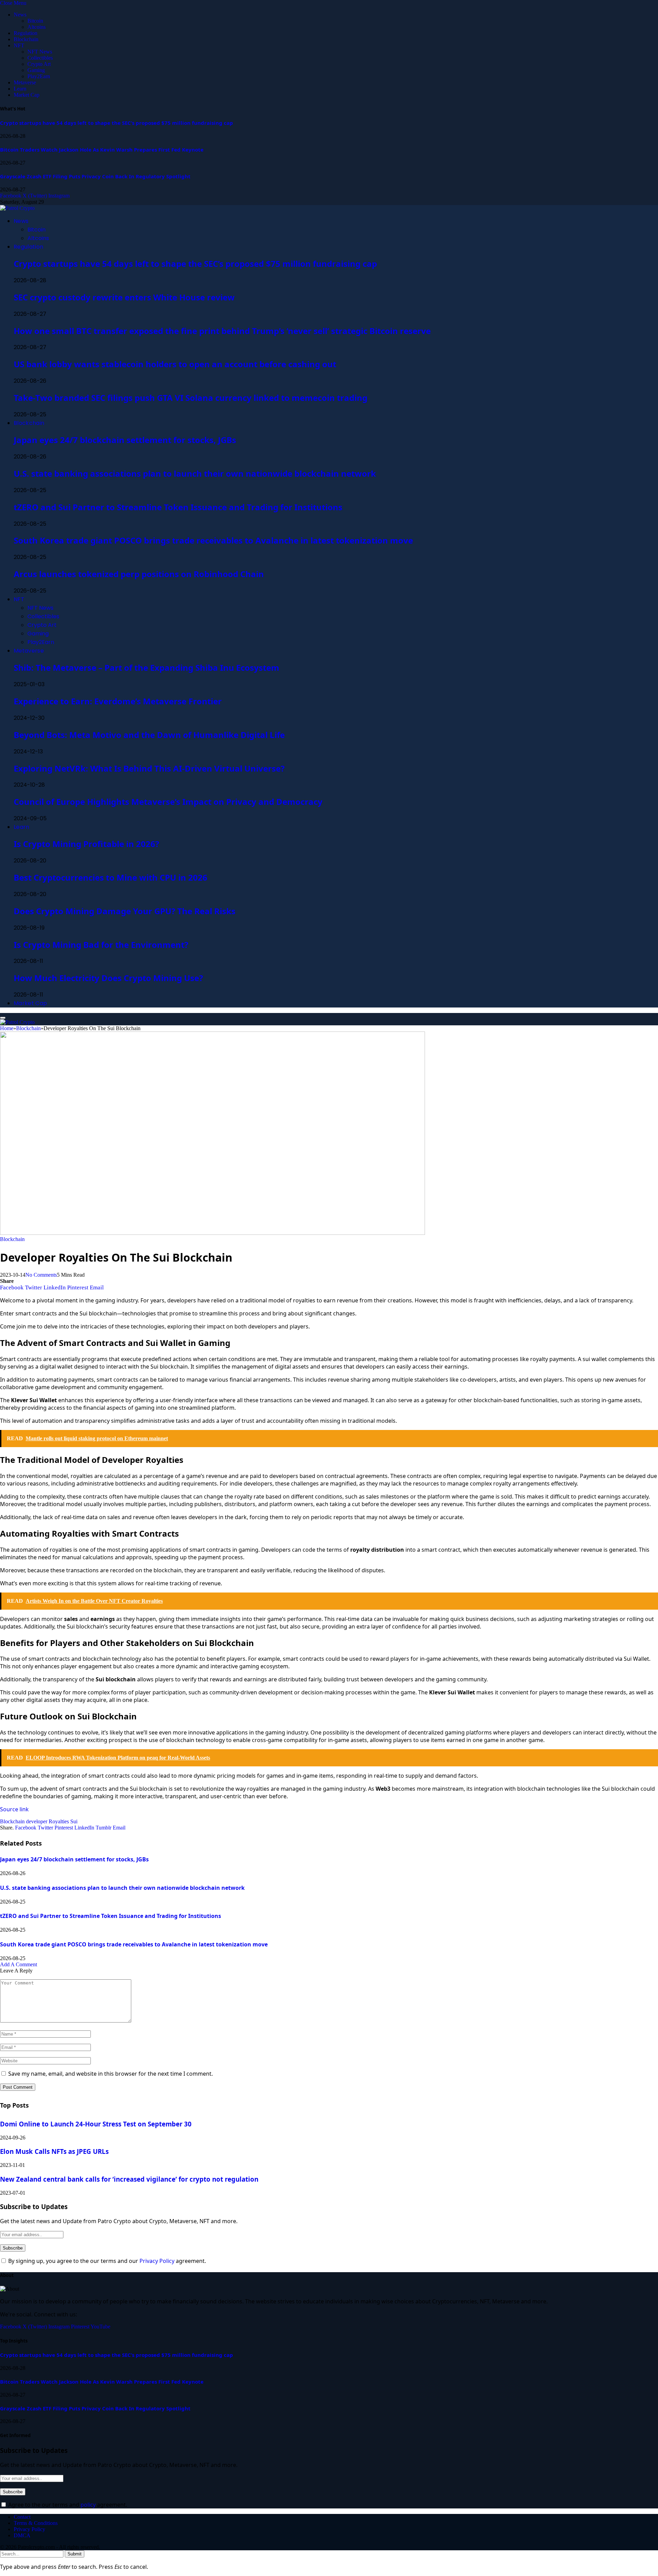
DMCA (22, 2535)
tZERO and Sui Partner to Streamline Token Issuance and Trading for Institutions (178, 507)
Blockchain (26, 39)
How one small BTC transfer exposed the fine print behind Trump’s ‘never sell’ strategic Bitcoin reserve (222, 331)
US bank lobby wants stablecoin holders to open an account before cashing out (175, 364)
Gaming (36, 70)
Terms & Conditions (36, 2523)
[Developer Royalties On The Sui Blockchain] (212, 1233)
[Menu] (3, 1018)
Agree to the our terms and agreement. (67, 2505)
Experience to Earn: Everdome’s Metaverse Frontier (118, 701)
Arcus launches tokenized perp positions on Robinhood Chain (139, 574)
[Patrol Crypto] (17, 208)
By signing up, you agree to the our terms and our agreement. (106, 2261)
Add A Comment (19, 1964)
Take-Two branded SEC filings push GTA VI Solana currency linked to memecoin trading (191, 398)
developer (37, 1821)
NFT (19, 45)
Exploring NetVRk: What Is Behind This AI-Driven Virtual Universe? (149, 768)
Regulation (26, 33)
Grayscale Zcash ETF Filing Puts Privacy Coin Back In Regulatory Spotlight (95, 176)
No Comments (41, 1275)
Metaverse (25, 82)
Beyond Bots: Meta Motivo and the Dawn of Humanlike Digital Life (149, 735)
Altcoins (36, 27)
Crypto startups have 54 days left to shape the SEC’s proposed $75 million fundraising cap (117, 123)
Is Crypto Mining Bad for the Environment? (101, 945)
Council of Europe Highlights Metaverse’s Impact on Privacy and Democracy (168, 802)
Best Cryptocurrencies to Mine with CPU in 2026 (111, 877)
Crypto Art (39, 64)
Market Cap (27, 95)
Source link (14, 1809)
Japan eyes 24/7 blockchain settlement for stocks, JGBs (125, 440)
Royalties (59, 1821)
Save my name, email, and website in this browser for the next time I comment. (111, 2074)
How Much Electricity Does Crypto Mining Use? (108, 978)
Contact (22, 2517)
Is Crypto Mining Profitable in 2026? (86, 844)
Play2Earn (39, 76)
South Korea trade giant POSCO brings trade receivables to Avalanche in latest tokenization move (213, 540)
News (20, 15)
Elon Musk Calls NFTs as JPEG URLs (54, 2151)
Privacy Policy (157, 2261)
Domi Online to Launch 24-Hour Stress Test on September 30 (96, 2124)
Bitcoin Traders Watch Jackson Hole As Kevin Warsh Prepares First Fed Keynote (102, 150)
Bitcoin (35, 21)
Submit (75, 2554)
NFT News (40, 52)
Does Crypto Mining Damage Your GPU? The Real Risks (125, 911)
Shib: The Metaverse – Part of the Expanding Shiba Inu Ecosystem (147, 667)
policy (88, 2505)
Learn (20, 89)
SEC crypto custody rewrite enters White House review (124, 297)
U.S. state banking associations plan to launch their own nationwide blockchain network (195, 473)
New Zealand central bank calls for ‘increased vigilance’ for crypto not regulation (129, 2179)
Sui (74, 1821)
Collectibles (40, 58)
